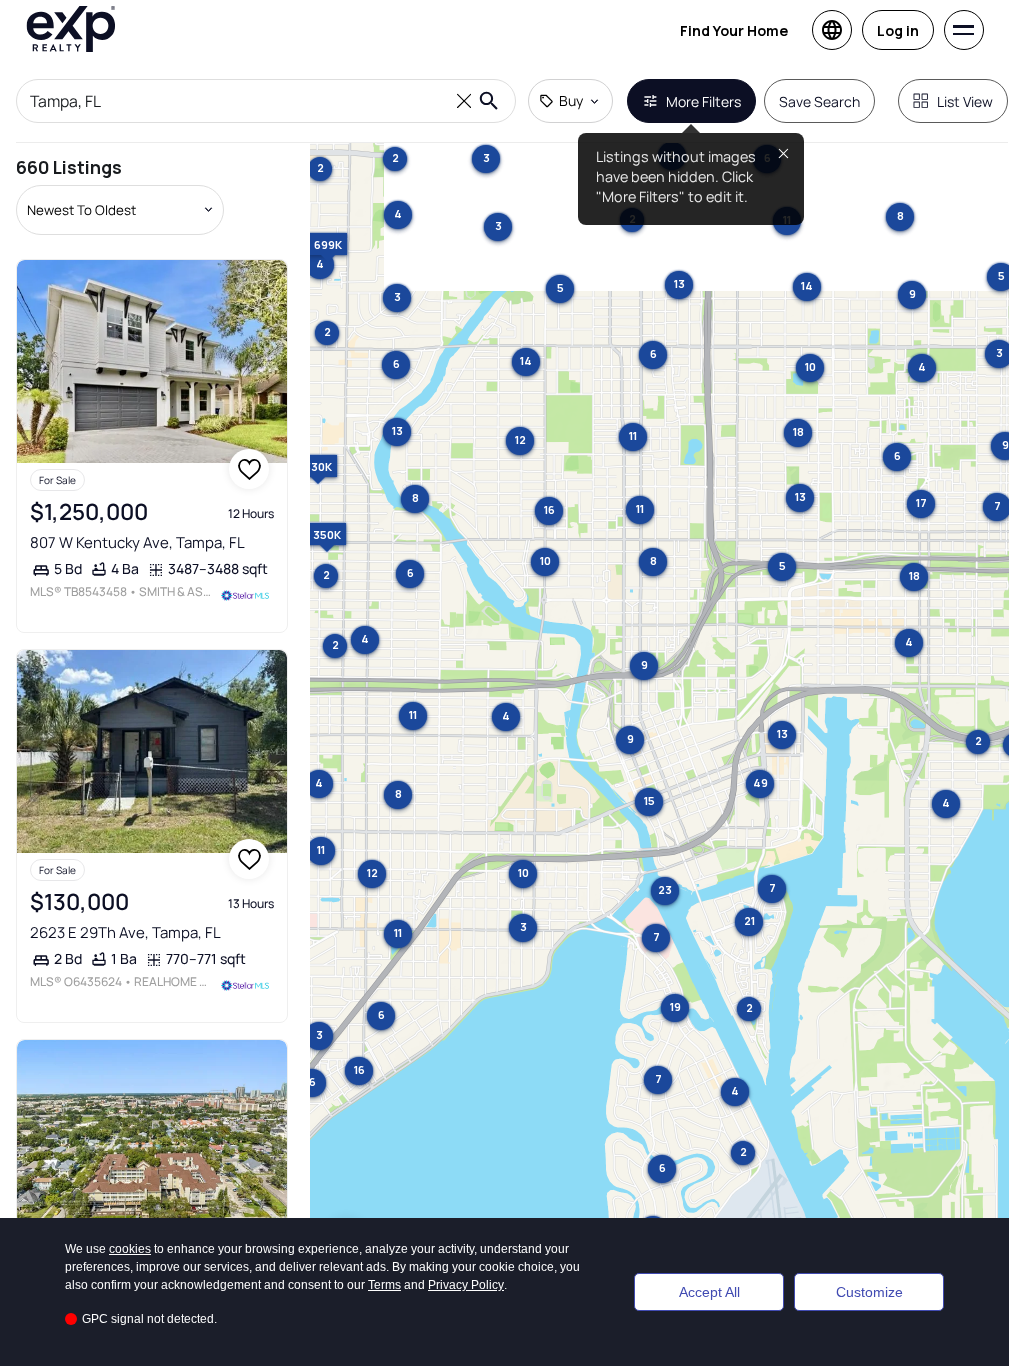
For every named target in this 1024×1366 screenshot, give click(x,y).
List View (965, 101)
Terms (384, 1285)
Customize (869, 1292)
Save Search (819, 101)
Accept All (709, 1292)
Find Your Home (734, 30)
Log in (898, 30)
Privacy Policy (466, 1285)
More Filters (703, 101)
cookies (130, 1249)
